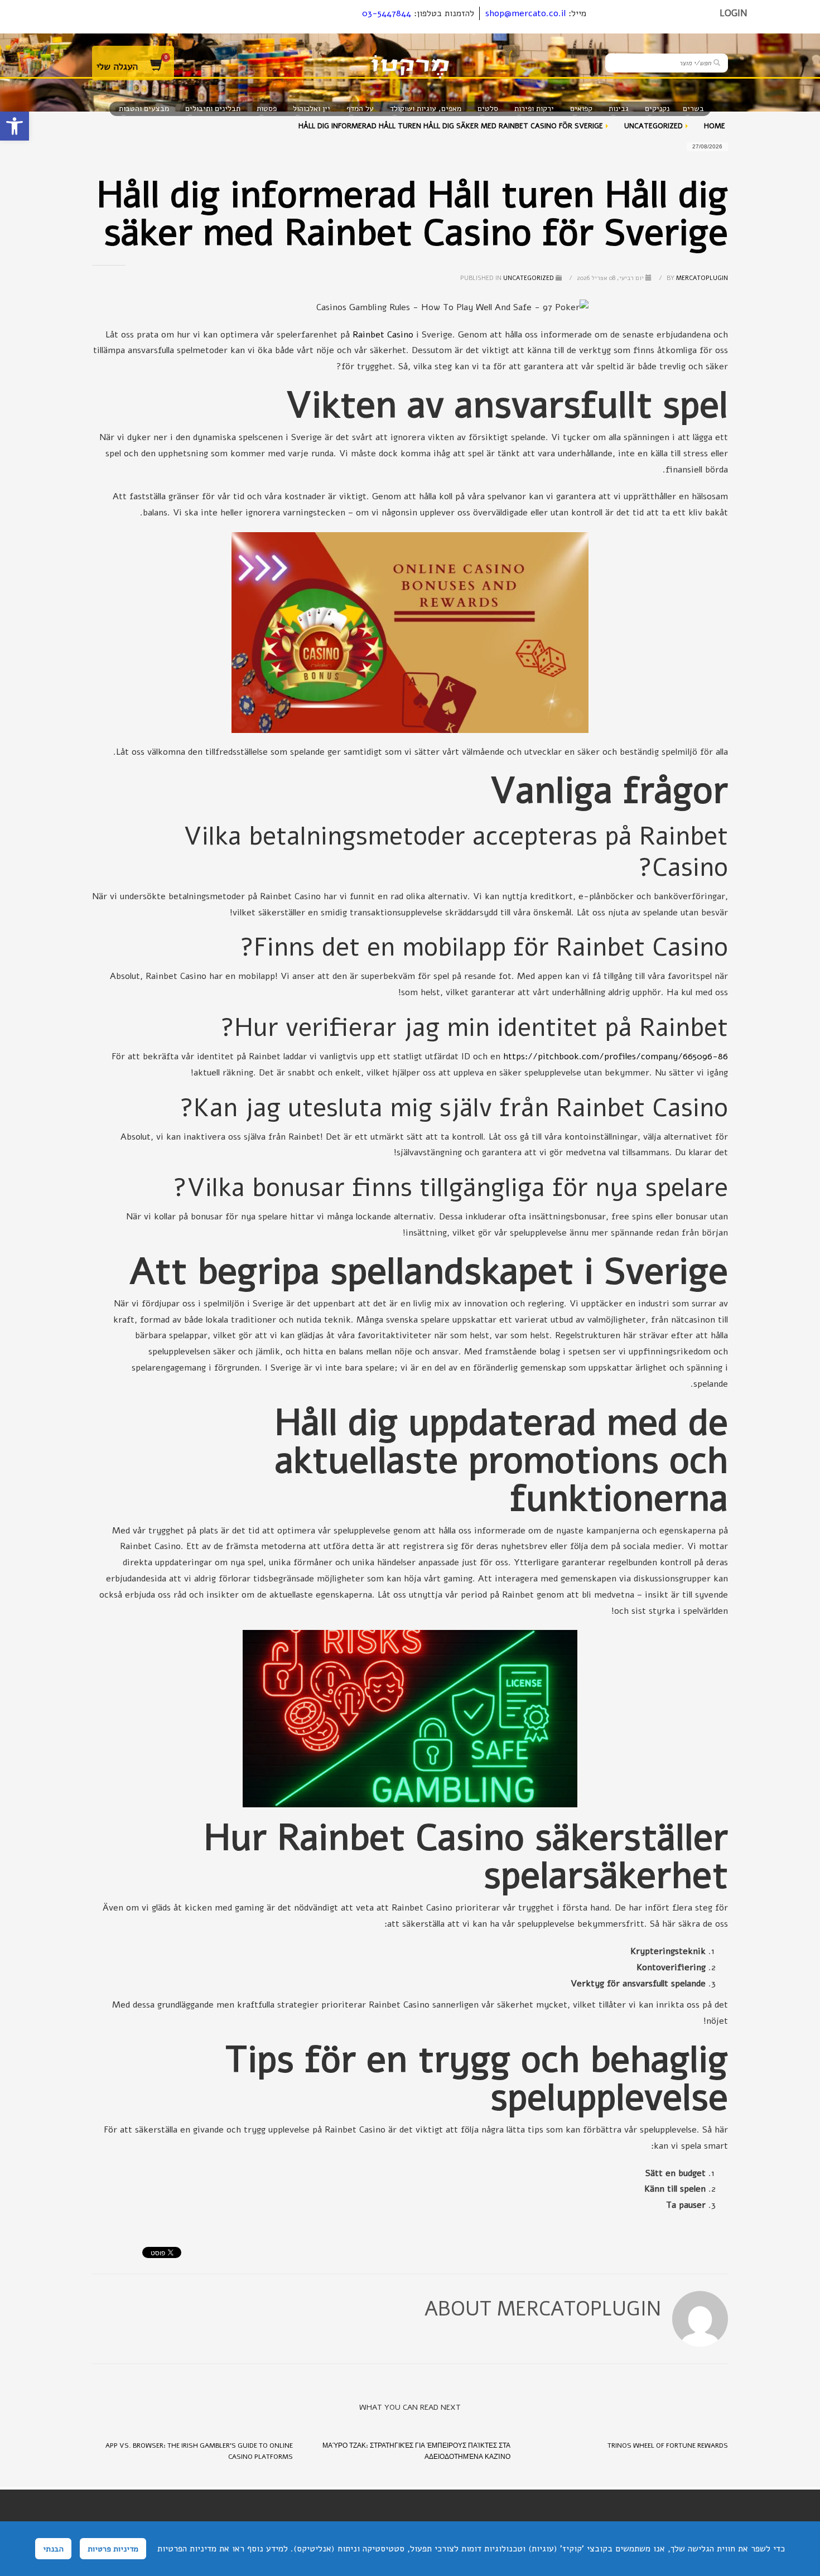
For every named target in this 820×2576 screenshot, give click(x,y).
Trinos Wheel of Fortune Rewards (668, 2445)
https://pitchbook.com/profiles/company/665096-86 (616, 1057)
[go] (717, 62)
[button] (15, 126)
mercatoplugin (696, 278)
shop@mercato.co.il (525, 13)
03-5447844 (387, 13)
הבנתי (53, 2549)
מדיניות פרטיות (113, 2549)
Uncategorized (529, 278)
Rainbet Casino (383, 335)
